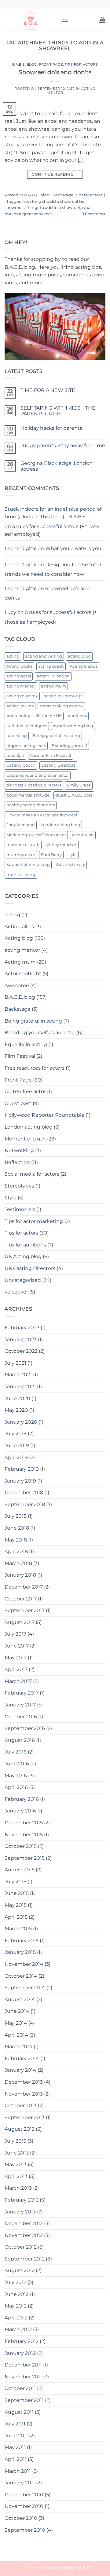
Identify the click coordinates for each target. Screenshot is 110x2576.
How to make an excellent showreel (42, 815)
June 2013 (17, 2153)
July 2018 (16, 1516)
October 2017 (21, 1599)
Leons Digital (20, 548)
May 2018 (16, 1540)
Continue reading (55, 174)
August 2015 (20, 1870)
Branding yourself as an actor (40, 1033)
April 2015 (16, 1917)
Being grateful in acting (56, 736)
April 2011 (16, 2459)
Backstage (18, 1009)
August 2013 (20, 2129)
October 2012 (21, 2247)
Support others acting (28, 865)
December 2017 (24, 1587)
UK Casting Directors (30, 1268)
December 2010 (24, 2495)
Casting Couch (21, 765)
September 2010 (25, 2530)
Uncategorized (23, 1280)
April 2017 (16, 1669)
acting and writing (44, 656)
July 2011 (15, 2424)
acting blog (79, 656)
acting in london (53, 676)
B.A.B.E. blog (25, 64)
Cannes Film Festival (51, 755)
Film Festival (20, 1056)
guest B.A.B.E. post (74, 795)
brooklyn (15, 755)
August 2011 (19, 2412)
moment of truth (23, 845)
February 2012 (22, 2341)
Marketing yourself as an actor (36, 835)
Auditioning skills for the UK (34, 716)
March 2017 (18, 1681)
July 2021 (15, 1363)
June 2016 (17, 1764)
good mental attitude (28, 795)
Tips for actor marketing (34, 1221)
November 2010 (24, 2506)
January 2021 (20, 1387)
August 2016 (20, 1740)
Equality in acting (26, 1044)
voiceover (16, 1292)
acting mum (53, 686)
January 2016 (20, 1811)
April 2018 (16, 1551)
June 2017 (17, 1646)
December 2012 (24, 2223)
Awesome (17, 985)
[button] (65, 20)
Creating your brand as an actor (38, 775)
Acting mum (20, 962)
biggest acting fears (26, 746)
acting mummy (22, 696)
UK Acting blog (23, 1256)
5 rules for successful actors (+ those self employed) (52, 530)
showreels (15, 208)
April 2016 (16, 1787)
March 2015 (18, 1929)
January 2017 (20, 1705)
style (72, 855)
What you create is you (73, 548)
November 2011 (23, 2377)
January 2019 (20, 1481)
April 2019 (16, 1457)
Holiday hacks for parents (51, 428)
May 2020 (16, 1410)
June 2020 (17, 1398)
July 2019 (16, 1434)
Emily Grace (79, 785)
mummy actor (21, 855)
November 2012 (24, 2235)
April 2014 (16, 2035)
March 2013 (18, 2188)
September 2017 (25, 1610)
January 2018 (20, 1575)
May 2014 (16, 2023)
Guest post (18, 1103)
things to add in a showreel (53, 208)
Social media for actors (32, 1174)
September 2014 (25, 1988)
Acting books (19, 666)
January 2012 (20, 2353)
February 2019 (22, 1469)
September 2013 (25, 2117)
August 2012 (20, 2270)
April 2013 (16, 2176)
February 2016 (22, 1799)
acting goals (19, 676)
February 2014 (22, 2058)
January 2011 (20, 2483)
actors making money (61, 706)
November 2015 (24, 1835)
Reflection (17, 1162)
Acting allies (19, 927)
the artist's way (70, 865)
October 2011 (20, 2388)
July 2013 (15, 2141)
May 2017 (16, 1658)
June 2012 (17, 2294)
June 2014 (17, 2011)
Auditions (77, 716)
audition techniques (27, 726)
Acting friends (84, 666)
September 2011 (24, 2400)
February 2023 (22, 1328)
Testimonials (20, 1209)
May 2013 (16, 2164)
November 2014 (24, 1964)
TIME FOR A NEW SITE (48, 390)
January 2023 (21, 1339)
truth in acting (21, 875)
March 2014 (18, 2047)
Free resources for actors (35, 1068)
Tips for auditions (25, 1245)
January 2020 (21, 1422)
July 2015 (15, 1882)
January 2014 (20, 2070)
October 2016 (21, 1717)
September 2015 (25, 1858)
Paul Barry (51, 855)
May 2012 (16, 2306)
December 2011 (23, 2365)
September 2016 (25, 1728)
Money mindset (61, 845)
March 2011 (18, 2471)
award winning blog (73, 726)
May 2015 (16, 1905)
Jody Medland (21, 825)
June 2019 (17, 1445)
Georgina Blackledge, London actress (57, 466)
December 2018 (24, 1492)
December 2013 (24, 2082)
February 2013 (22, 2200)
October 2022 (21, 1351)
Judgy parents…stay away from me (63, 445)
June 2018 (17, 1528)
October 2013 (21, 2105)
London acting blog (60, 825)
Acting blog (19, 938)
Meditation (83, 835)
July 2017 (15, 1634)
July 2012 (15, 2282)
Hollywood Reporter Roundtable (44, 1115)
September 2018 (25, 1504)
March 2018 (18, 1563)
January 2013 (20, 2212)
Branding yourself (69, 746)
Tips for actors (81, 64)
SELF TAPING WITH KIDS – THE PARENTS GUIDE (58, 411)
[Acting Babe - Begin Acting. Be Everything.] (31, 20)
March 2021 (18, 1375)
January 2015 (20, 1952)
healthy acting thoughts (31, 805)
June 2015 (17, 1893)
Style (11, 1198)
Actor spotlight (23, 974)
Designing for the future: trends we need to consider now (55, 569)
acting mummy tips (64, 696)
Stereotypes (19, 1186)
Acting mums (20, 706)
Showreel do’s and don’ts (55, 72)
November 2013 (24, 2094)
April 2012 (16, 2318)
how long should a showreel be (53, 201)
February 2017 (22, 1693)
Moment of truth (25, 1139)
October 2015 (21, 1846)
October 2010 (21, 2518)
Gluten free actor (25, 1091)
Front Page (51, 64)
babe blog (17, 736)
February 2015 (22, 1941)
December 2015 (24, 1823)
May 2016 (16, 1776)
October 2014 (21, 1976)
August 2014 (20, 2000)
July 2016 (16, 1752)
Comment (94, 214)
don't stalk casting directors (34, 785)
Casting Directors (58, 765)
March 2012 (18, 2329)
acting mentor (21, 686)
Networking (19, 1150)
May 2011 (15, 2447)
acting (13, 656)
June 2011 (16, 2436)
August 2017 (20, 1622)
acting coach (51, 666)
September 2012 (25, 2259)
